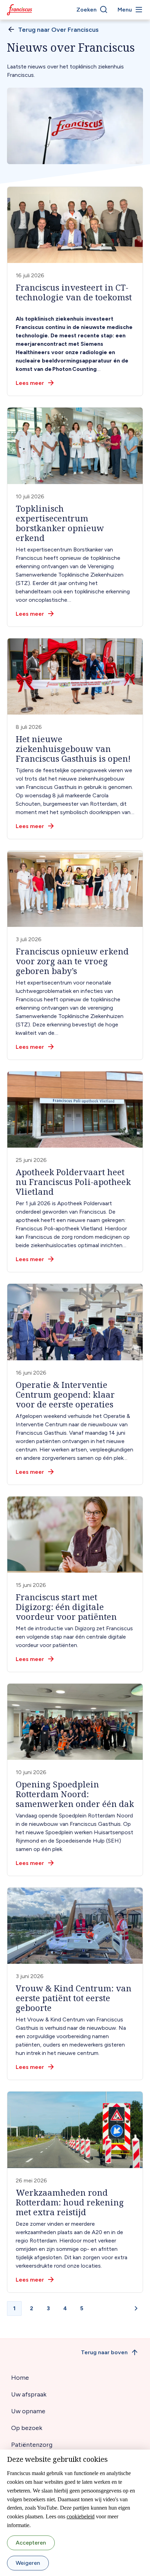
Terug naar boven (104, 2352)
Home (20, 2378)
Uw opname (28, 2411)
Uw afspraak (29, 2394)
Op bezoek (27, 2428)
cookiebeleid (81, 2516)
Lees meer (30, 383)
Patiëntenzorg (32, 2445)
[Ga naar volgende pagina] (136, 2308)
